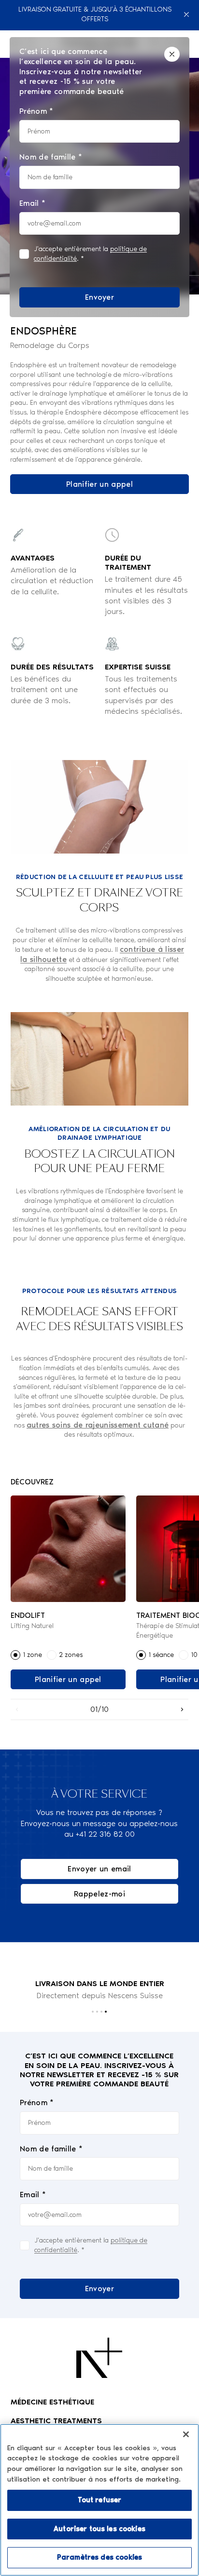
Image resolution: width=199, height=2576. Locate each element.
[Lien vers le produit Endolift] (68, 1549)
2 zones (71, 1655)
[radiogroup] (68, 1655)
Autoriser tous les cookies (99, 2529)
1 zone (32, 1655)
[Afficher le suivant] (182, 1709)
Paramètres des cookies (99, 2557)
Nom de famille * (51, 2149)
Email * (33, 2195)
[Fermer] (187, 14)
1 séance (161, 1655)
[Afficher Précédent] (17, 1709)
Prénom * (37, 2102)
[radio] (15, 1655)
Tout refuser (100, 2500)
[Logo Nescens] (99, 2358)
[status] (99, 177)
